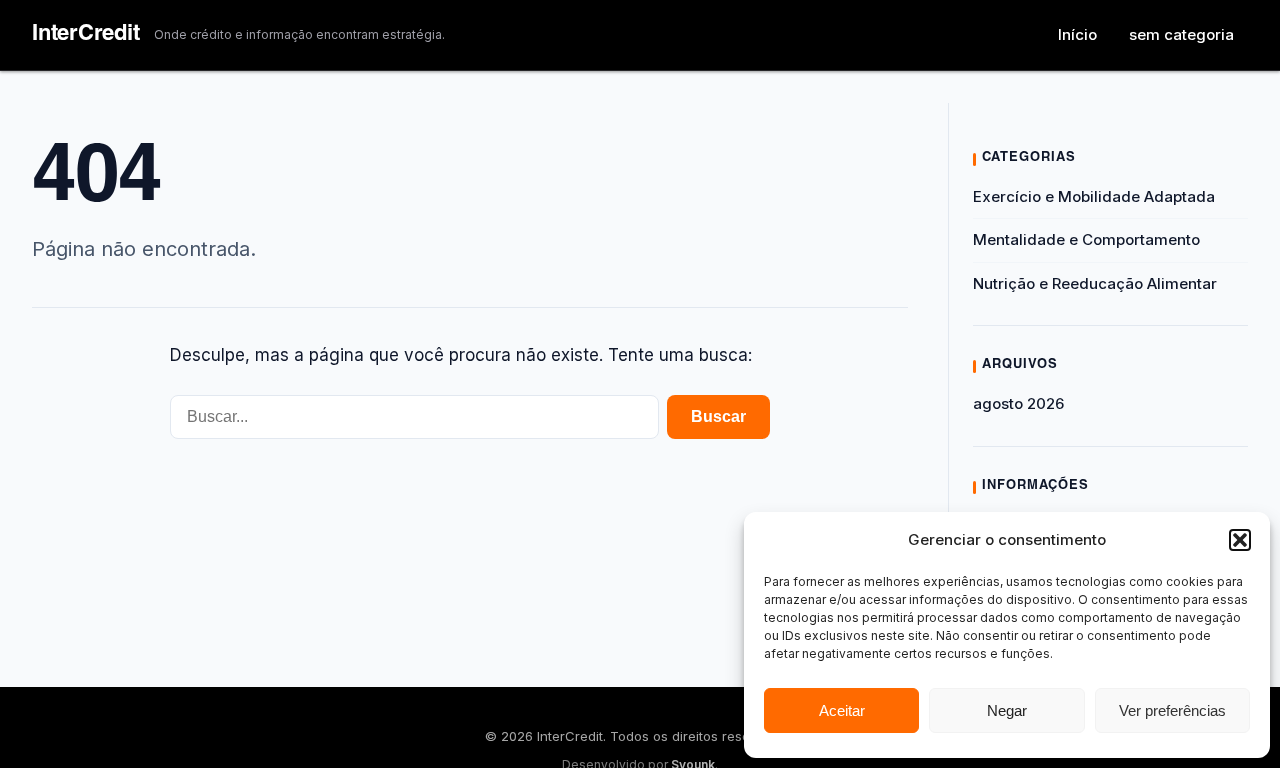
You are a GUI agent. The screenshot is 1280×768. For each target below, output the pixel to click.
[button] (1240, 540)
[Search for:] (414, 417)
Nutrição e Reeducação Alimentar (1095, 283)
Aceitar (842, 710)
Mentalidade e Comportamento (1086, 239)
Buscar (718, 416)
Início (1077, 34)
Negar (1007, 710)
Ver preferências (1172, 710)
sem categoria (1181, 34)
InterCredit (86, 35)
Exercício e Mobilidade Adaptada (1094, 196)
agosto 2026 (1018, 403)
